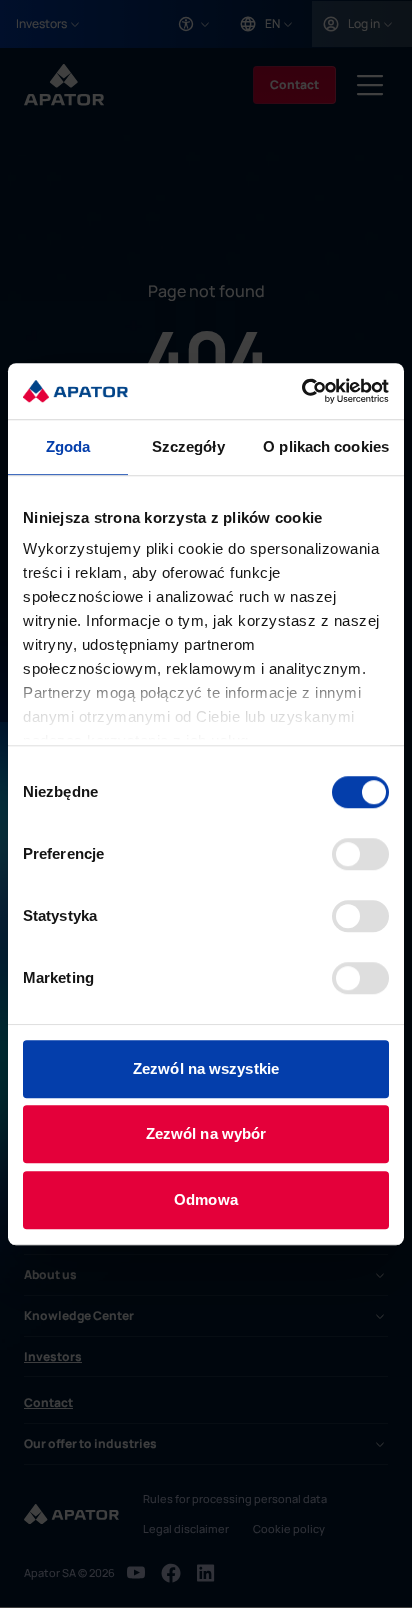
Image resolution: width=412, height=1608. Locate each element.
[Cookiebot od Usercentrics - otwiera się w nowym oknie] (301, 391)
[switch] (360, 854)
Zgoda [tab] (68, 446)
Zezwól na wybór (206, 1133)
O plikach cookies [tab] (326, 446)
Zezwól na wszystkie (206, 1068)
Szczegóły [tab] (188, 446)
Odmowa (206, 1199)
